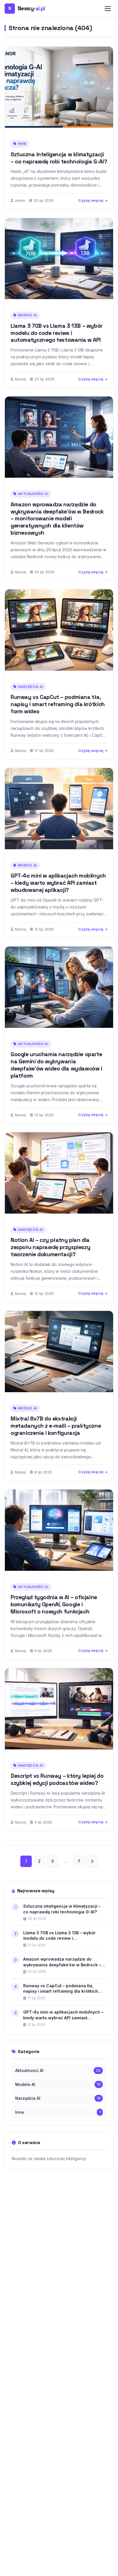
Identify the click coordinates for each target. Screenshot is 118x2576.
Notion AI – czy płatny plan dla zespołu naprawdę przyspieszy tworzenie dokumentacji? (50, 1247)
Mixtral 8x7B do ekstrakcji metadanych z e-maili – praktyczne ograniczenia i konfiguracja (56, 1426)
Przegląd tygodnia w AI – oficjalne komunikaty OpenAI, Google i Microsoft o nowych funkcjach (54, 1604)
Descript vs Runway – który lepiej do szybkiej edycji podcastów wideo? (57, 1779)
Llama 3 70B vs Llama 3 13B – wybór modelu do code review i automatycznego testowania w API (57, 333)
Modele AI (27, 315)
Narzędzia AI (31, 687)
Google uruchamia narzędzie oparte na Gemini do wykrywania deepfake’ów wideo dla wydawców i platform (56, 1065)
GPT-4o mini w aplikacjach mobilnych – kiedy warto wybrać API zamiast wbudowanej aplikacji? (58, 883)
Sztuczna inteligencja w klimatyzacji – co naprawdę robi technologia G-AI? (59, 158)
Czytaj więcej (91, 200)
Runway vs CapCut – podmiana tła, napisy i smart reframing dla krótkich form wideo (58, 704)
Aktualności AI (33, 494)
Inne (22, 144)
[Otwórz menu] (108, 9)
